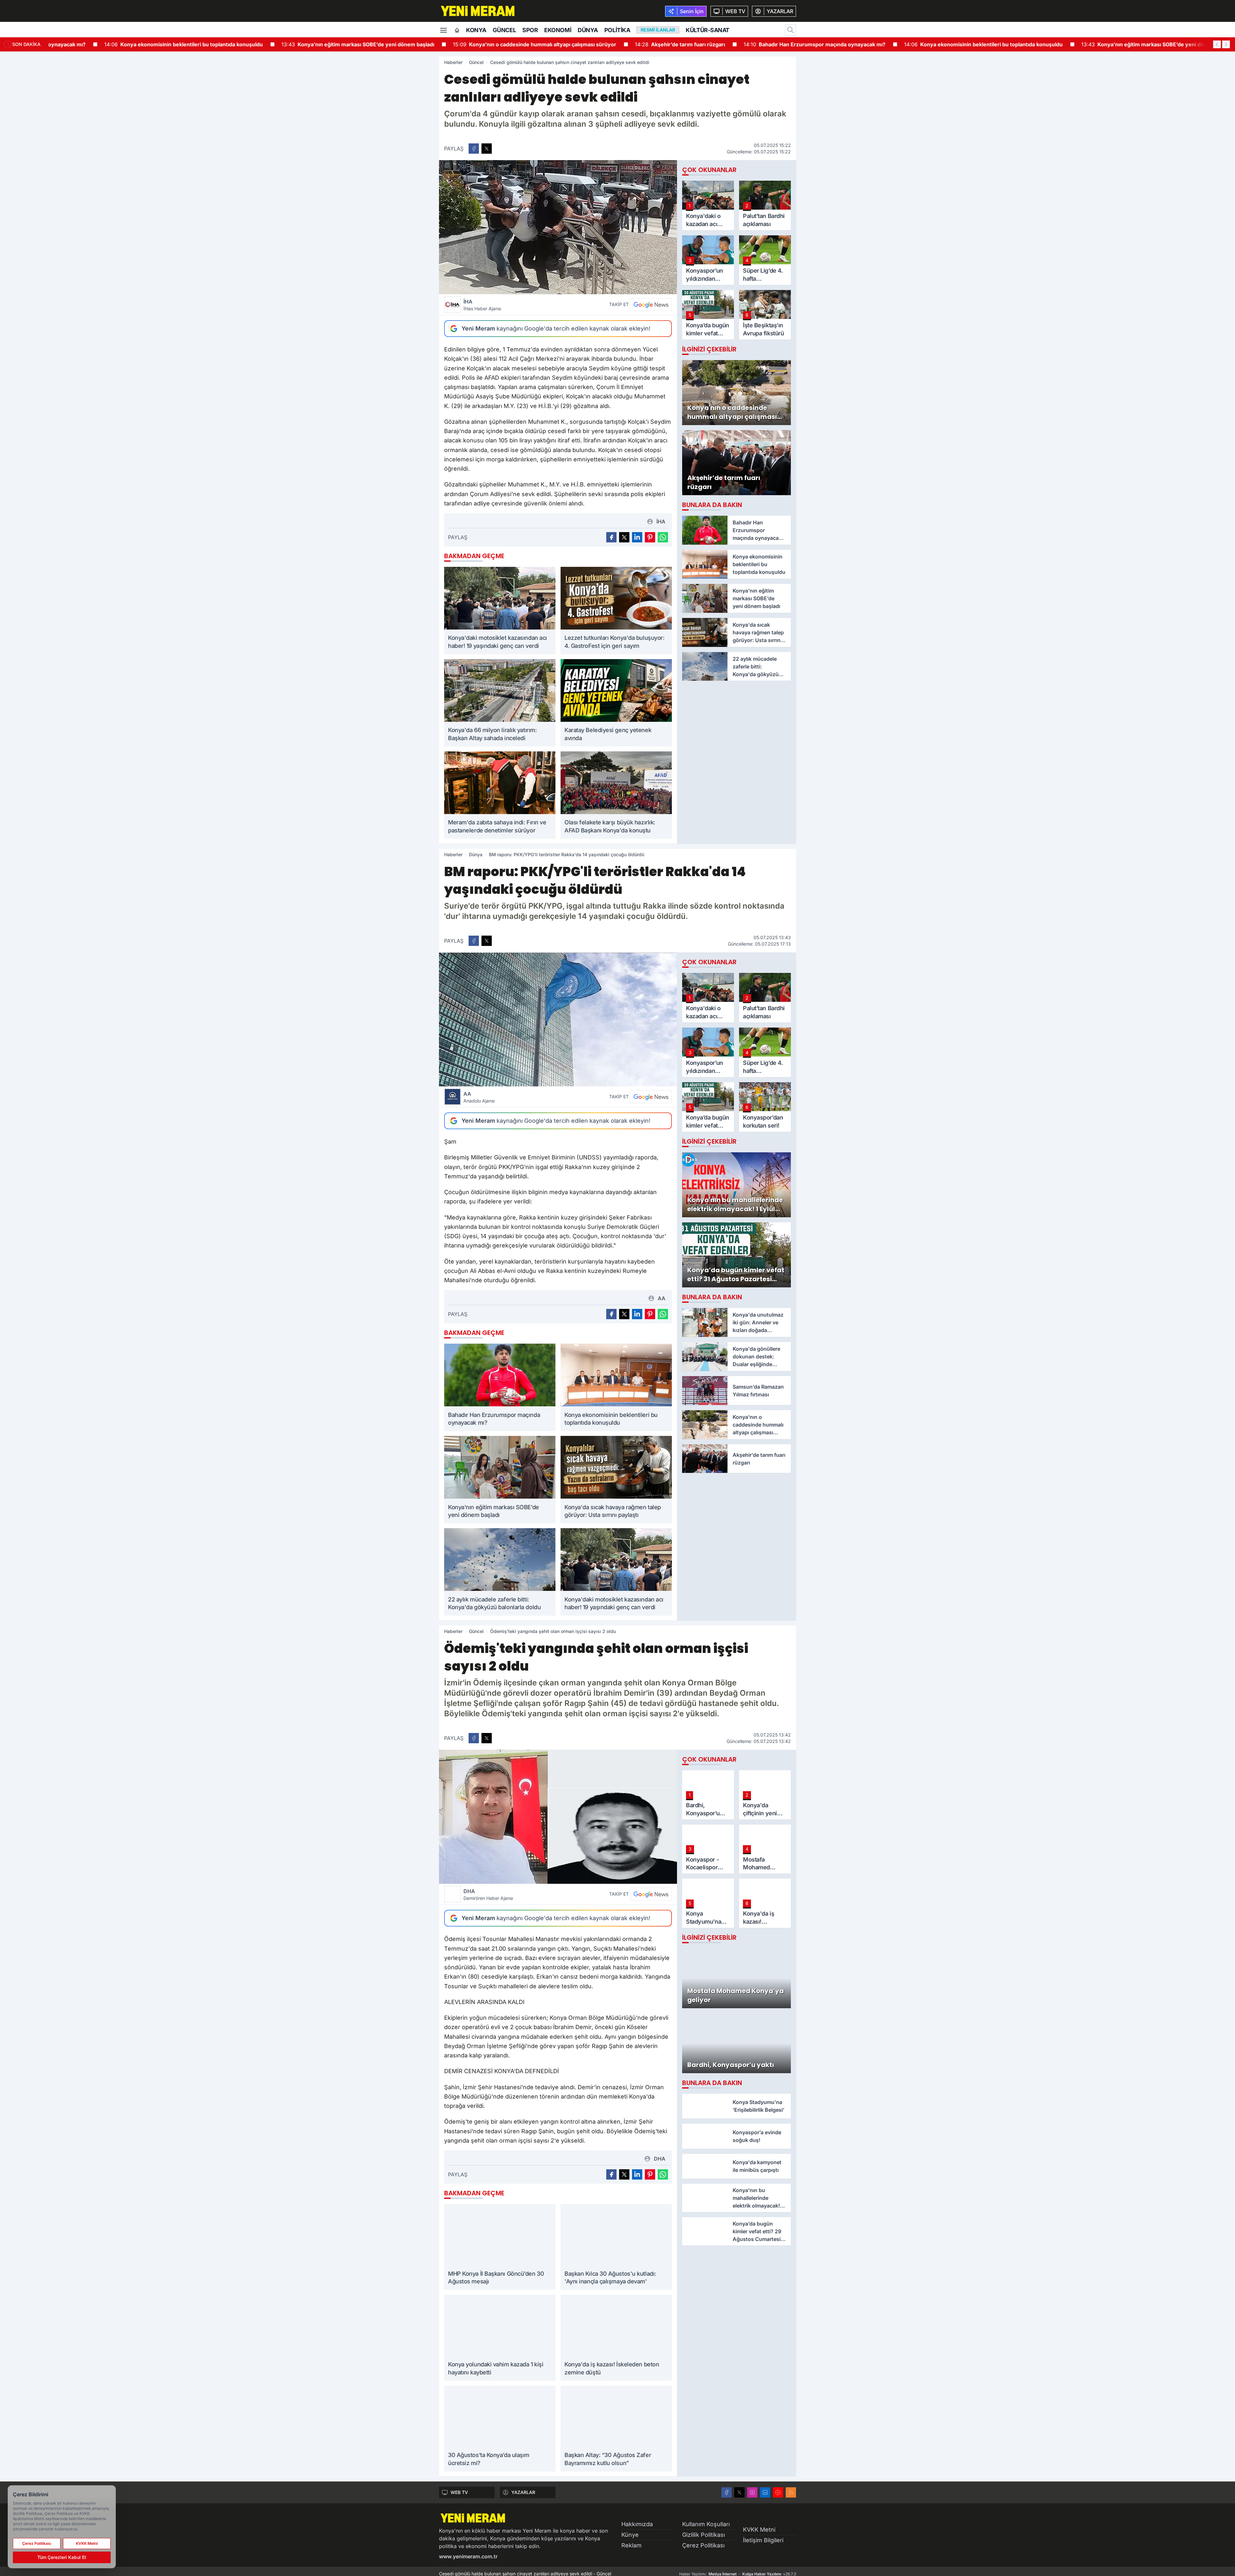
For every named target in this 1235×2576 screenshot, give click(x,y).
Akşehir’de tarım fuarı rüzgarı (639, 44)
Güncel (504, 30)
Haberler (453, 62)
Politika (617, 30)
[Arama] (791, 30)
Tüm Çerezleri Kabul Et (62, 2557)
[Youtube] (778, 2492)
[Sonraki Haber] (1226, 44)
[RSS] (791, 2492)
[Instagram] (752, 2492)
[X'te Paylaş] (487, 149)
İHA (482, 305)
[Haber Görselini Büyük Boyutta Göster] (558, 227)
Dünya (588, 30)
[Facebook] (727, 2492)
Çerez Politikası (703, 2545)
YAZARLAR (523, 2492)
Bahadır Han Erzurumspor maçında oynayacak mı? (773, 44)
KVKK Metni (759, 2530)
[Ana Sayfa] (457, 31)
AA (479, 1097)
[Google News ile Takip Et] (651, 304)
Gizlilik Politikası (704, 2535)
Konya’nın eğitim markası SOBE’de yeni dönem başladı (317, 44)
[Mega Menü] (444, 30)
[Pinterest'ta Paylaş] (650, 537)
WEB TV (459, 2492)
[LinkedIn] (765, 2492)
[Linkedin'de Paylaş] (637, 537)
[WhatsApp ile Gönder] (663, 537)
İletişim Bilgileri (763, 2540)
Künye (630, 2535)
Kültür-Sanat (708, 30)
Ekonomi (558, 30)
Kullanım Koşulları (706, 2524)
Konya (476, 30)
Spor (530, 30)
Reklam (631, 2545)
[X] (739, 2492)
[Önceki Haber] (1217, 44)
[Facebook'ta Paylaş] (474, 149)
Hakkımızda (637, 2524)
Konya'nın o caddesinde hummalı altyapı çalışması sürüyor (493, 44)
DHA (488, 1894)
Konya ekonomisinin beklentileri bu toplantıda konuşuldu (142, 44)
